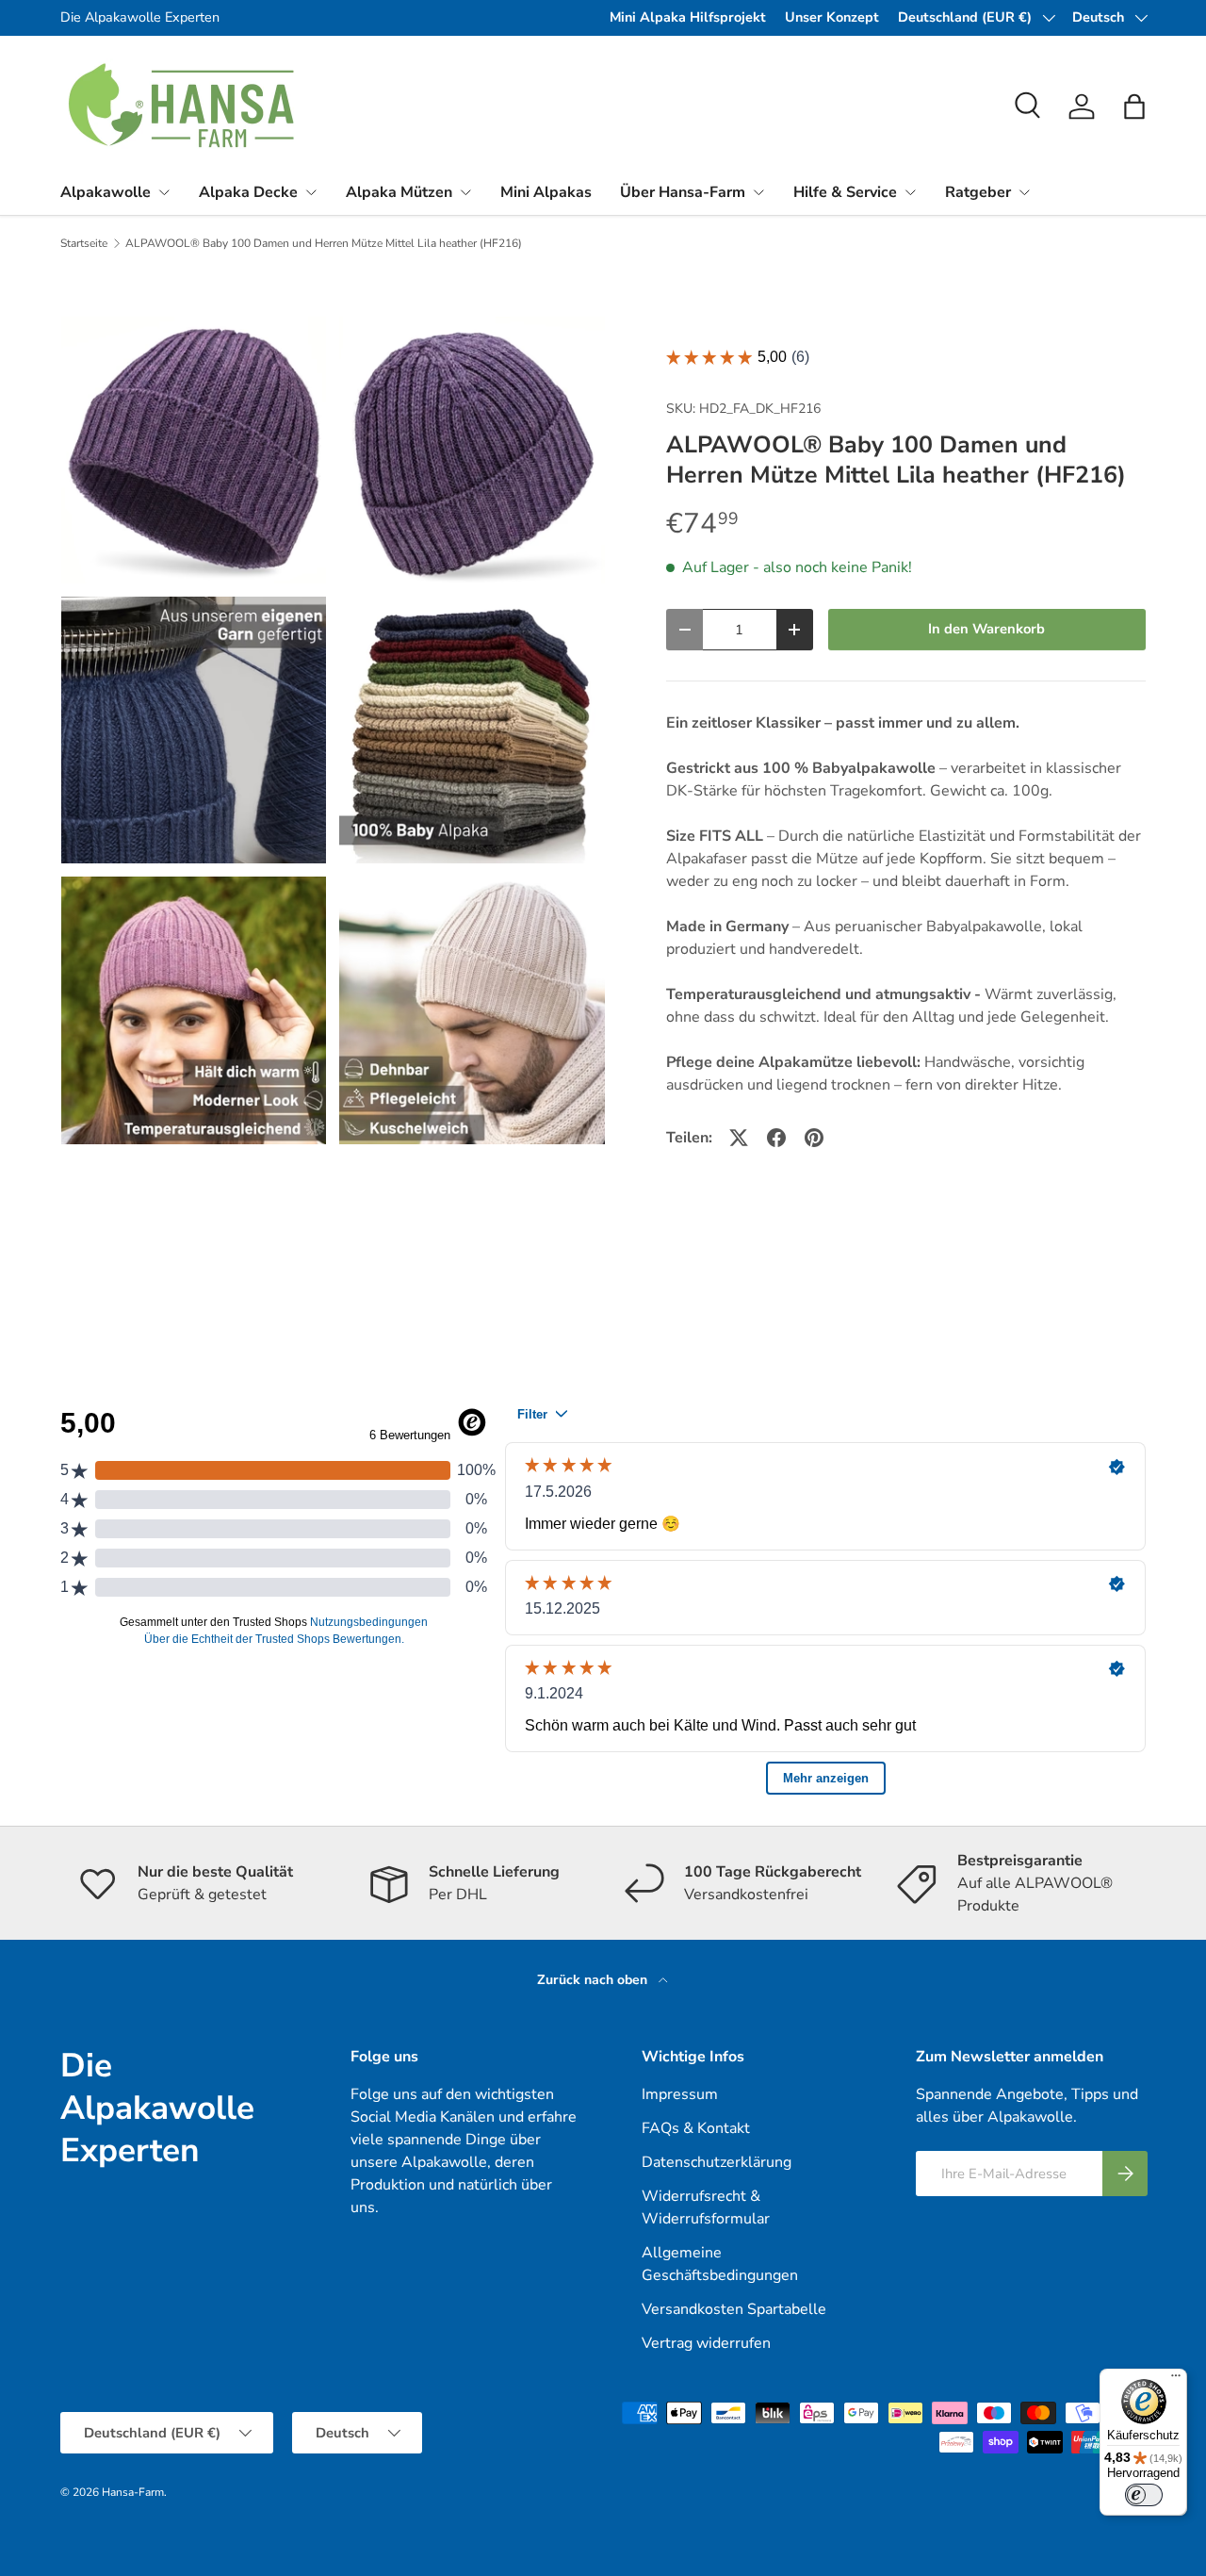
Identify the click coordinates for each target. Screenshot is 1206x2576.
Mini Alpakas (546, 192)
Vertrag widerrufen (706, 2343)
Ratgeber (978, 192)
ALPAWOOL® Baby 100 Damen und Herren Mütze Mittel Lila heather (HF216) (324, 243)
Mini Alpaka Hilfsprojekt (688, 17)
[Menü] (1176, 2380)
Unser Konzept (832, 17)
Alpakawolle (106, 192)
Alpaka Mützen (399, 192)
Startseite (84, 243)
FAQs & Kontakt (696, 2128)
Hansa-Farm (133, 2492)
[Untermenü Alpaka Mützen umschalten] (465, 192)
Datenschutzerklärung (717, 2162)
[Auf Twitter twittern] (739, 1138)
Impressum (680, 2094)
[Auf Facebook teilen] (776, 1138)
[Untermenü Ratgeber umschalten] (1024, 192)
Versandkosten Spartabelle (734, 2309)
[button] (1134, 107)
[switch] (1144, 2495)
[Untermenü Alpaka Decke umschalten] (311, 192)
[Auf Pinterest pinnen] (814, 1138)
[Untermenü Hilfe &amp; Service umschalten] (910, 192)
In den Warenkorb (986, 629)
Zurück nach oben (594, 1980)
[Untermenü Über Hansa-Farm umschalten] (758, 192)
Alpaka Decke (248, 192)
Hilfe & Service (845, 192)
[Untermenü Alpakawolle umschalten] (164, 192)
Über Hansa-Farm (683, 192)
